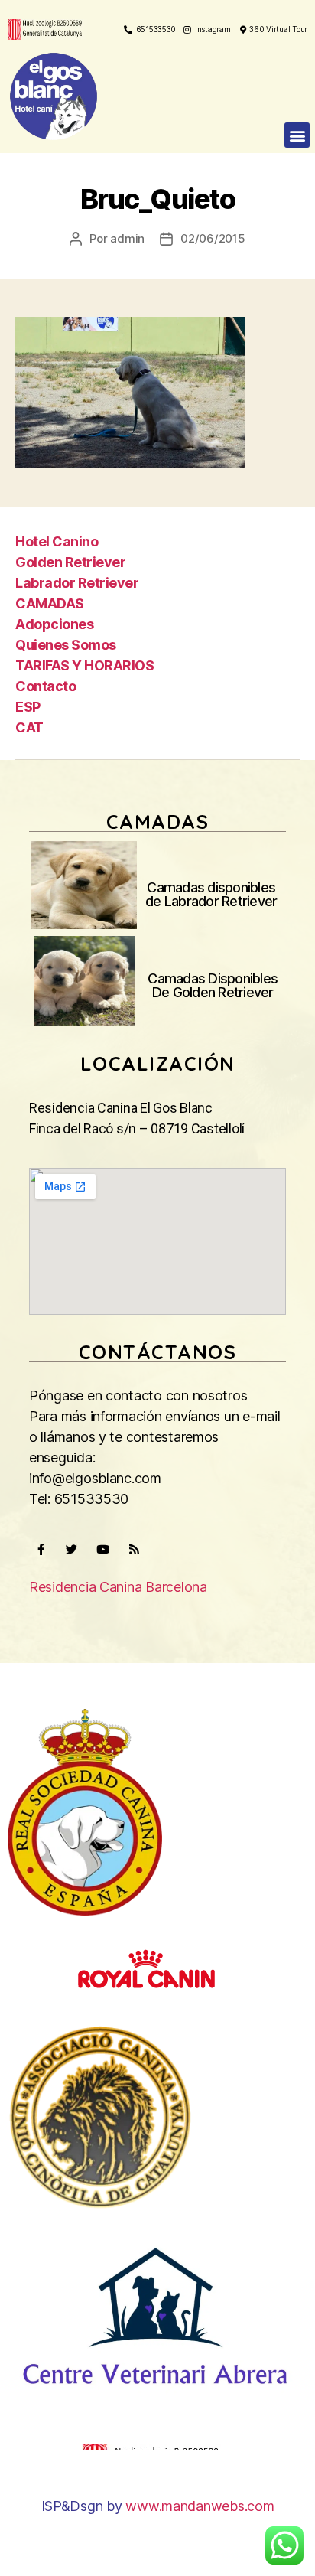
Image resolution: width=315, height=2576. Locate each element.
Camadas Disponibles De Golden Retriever (213, 985)
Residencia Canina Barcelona (118, 1587)
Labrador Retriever (77, 583)
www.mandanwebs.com (200, 2506)
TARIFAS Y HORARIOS (84, 665)
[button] (297, 135)
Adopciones (54, 624)
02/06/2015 (213, 238)
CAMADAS (50, 603)
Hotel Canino (57, 541)
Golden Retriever (70, 562)
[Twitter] (72, 1550)
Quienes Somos (66, 645)
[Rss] (134, 1550)
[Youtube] (102, 1550)
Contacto (45, 686)
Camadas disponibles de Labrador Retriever (211, 894)
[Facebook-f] (41, 1550)
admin (127, 238)
